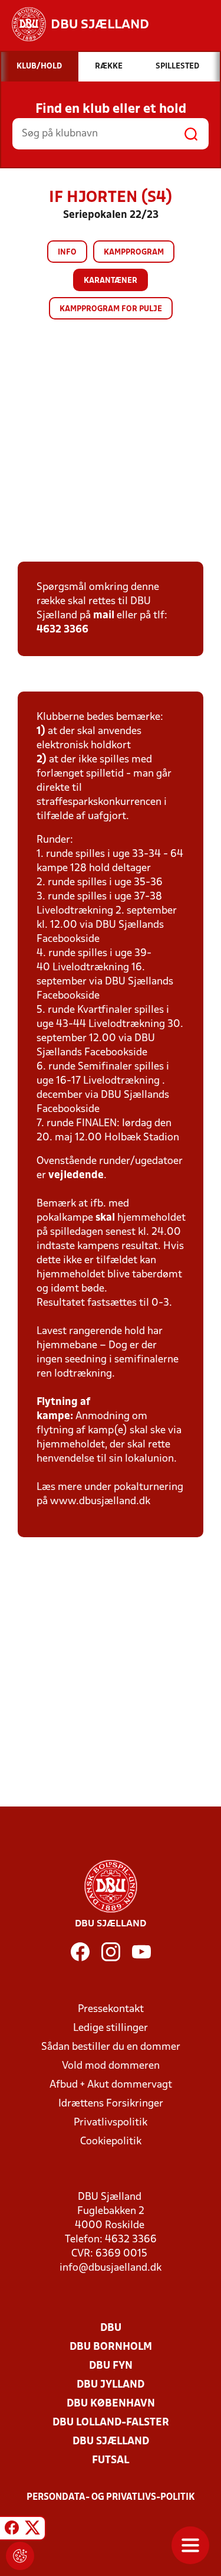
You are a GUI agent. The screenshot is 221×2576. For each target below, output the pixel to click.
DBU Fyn (111, 2366)
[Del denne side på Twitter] (32, 2530)
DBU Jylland (111, 2385)
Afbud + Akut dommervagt (111, 2085)
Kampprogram (134, 252)
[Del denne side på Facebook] (12, 2530)
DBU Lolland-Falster (111, 2423)
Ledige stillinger (111, 2028)
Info (67, 252)
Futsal (111, 2461)
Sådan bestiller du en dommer (111, 2047)
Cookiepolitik (111, 2142)
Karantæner (111, 281)
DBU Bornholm (111, 2347)
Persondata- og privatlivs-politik (111, 2497)
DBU (111, 2328)
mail (104, 616)
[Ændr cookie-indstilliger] (20, 2556)
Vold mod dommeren (111, 2066)
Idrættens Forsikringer (111, 2104)
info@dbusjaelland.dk (111, 2268)
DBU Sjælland (111, 2442)
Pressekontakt (111, 2009)
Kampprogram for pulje (111, 309)
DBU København (111, 2404)
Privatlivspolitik (111, 2123)
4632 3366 (62, 630)
